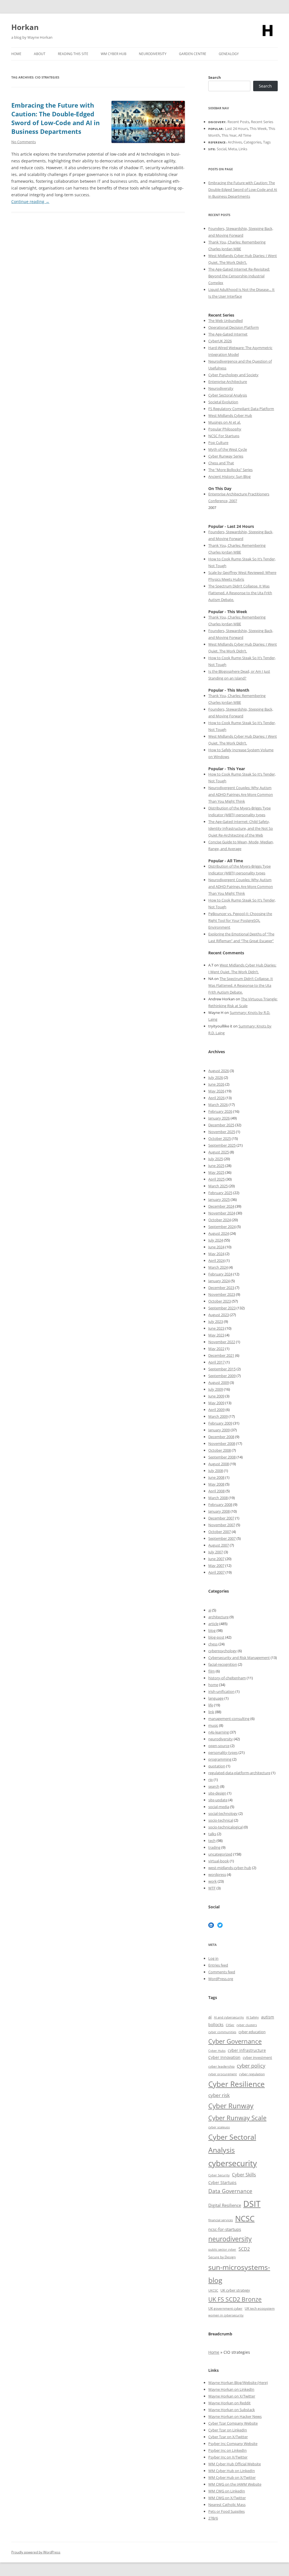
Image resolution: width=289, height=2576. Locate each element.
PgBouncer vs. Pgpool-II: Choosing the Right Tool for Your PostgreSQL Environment (240, 920)
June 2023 (216, 1328)
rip (211, 1780)
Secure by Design (222, 2257)
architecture (218, 1617)
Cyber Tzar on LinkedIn (228, 2430)
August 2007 (219, 1545)
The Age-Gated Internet (228, 334)
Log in (213, 1958)
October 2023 (220, 1301)
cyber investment (257, 2057)
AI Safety (252, 2017)
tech (212, 1841)
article (213, 1624)
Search (215, 77)
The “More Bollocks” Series (230, 470)
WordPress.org (221, 1979)
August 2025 (219, 1152)
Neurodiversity (153, 54)
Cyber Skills (244, 2175)
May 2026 (216, 1091)
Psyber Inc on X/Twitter (228, 2457)
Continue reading (30, 202)
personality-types (223, 1752)
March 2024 (218, 1267)
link (211, 1712)
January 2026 (219, 1118)
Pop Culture (218, 443)
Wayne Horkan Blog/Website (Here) (238, 2383)
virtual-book (219, 1861)
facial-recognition (223, 1664)
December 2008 (221, 1437)
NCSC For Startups (224, 436)
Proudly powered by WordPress (36, 2552)
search (214, 1786)
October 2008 (220, 1450)
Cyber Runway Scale (237, 2118)
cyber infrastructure (247, 2050)
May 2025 (216, 1172)
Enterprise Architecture (228, 382)
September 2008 (222, 1457)
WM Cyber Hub (114, 54)
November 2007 (222, 1525)
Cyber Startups (222, 2182)
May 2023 (216, 1335)
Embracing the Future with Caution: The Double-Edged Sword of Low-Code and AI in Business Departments (55, 118)
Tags (267, 142)
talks (212, 1834)
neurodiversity (221, 1739)
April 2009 (216, 1410)
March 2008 (218, 1498)
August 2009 (219, 1382)
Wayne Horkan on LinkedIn (231, 2389)
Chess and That (221, 463)
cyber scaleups (219, 2127)
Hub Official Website (244, 2464)
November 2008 (222, 1443)
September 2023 (222, 1308)
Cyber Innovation (224, 2057)
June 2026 (216, 1084)
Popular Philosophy (225, 429)
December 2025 (221, 1125)
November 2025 (222, 1132)
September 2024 (222, 1227)
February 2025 (220, 1193)
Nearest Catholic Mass (227, 2505)
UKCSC (213, 2290)
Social (222, 149)
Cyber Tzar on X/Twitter (228, 2437)
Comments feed (222, 1972)
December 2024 (221, 1206)
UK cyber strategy (235, 2290)
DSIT (252, 2204)
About (40, 54)
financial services (221, 2220)
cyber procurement (223, 2074)
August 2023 (219, 1315)
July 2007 (216, 1552)
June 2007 (216, 1559)
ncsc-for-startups (225, 2229)
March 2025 (218, 1186)
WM (212, 2464)
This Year (229, 135)
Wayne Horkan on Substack (232, 2410)
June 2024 (216, 1247)
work (213, 1881)
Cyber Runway (231, 2106)
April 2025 (216, 1179)
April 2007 (216, 1572)
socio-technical (221, 1820)
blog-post (216, 1637)
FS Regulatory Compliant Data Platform (241, 409)
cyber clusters (247, 2025)
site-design (217, 1793)
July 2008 (216, 1471)
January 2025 (219, 1199)
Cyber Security (219, 2175)
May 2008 (216, 1484)
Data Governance (230, 2191)
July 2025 (216, 1159)
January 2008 (219, 1511)
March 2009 (218, 1416)
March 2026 (218, 1105)
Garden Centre (193, 54)
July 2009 (216, 1389)
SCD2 (244, 2249)
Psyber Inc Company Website (233, 2444)
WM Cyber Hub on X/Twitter (232, 2477)
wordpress (217, 1874)
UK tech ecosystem (260, 2308)
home (213, 1685)
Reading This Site (73, 54)
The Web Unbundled (225, 321)
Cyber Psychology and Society (233, 375)
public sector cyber (222, 2249)
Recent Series (262, 122)
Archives (235, 142)
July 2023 (216, 1321)
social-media (219, 1807)
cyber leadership (221, 2066)
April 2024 (216, 1260)
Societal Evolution (223, 402)
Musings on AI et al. (225, 422)
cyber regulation (252, 2074)
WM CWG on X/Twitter (227, 2498)
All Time (245, 135)
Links (243, 149)
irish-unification (221, 1691)
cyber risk (219, 2095)
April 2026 (216, 1098)
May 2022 (216, 1349)
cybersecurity (233, 2163)
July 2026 (216, 1077)
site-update (218, 1800)
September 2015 (222, 1369)
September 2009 (222, 1376)
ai (210, 1610)
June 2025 (216, 1166)
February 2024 (220, 1274)
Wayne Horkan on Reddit (229, 2403)
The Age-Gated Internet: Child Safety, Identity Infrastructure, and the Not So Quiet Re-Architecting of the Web (241, 828)
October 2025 (220, 1138)
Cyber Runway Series (226, 456)
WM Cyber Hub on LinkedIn (232, 2471)
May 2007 (216, 1565)
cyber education (252, 2032)
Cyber (221, 2464)
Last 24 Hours (237, 129)
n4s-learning (219, 1732)
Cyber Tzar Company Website (233, 2423)
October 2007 (220, 1532)
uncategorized (220, 1854)
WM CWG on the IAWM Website (235, 2484)
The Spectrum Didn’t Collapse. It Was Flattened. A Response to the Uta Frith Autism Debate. (240, 593)
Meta (232, 149)
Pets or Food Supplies (226, 2511)
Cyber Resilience (237, 2084)
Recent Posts (238, 122)
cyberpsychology (223, 1651)
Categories (252, 142)
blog (212, 1630)
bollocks (216, 2025)
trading (214, 1847)
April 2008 (216, 1491)
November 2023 (222, 1294)
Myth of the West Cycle (228, 449)
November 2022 (222, 1342)
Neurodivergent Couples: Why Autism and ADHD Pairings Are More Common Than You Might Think (241, 794)
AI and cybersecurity (229, 2017)
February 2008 (220, 1504)
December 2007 (221, 1518)
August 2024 (219, 1233)
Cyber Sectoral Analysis (228, 395)
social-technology (223, 1813)
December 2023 (221, 1288)
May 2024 (216, 1254)
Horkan (25, 27)
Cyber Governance (235, 2041)
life (211, 1705)
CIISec (230, 2025)
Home (16, 54)
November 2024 (222, 1213)
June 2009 (216, 1396)
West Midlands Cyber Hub (230, 415)
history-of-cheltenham (227, 1678)
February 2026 (220, 1111)
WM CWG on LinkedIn (227, 2491)
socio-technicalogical (225, 1827)
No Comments (24, 142)
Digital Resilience (225, 2205)
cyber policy (251, 2066)
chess (213, 1644)
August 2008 (219, 1464)
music (213, 1725)
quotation (217, 1766)
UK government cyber (225, 2308)
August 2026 (219, 1071)
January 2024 (219, 1281)
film (212, 1671)
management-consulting (229, 1719)
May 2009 (216, 1403)
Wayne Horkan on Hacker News (235, 2416)
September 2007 (222, 1538)
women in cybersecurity (226, 2315)
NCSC (245, 2218)
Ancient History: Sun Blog (229, 476)
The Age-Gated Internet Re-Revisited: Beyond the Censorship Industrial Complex (239, 276)
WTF (212, 1888)
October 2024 (220, 1220)
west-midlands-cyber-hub (230, 1868)
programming (220, 1759)
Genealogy (229, 54)
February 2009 (220, 1423)
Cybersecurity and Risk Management (239, 1658)
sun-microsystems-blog (239, 2274)
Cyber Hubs (217, 2051)
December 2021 (221, 1355)
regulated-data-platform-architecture (239, 1773)
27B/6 (213, 2518)
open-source (219, 1746)
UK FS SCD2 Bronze (235, 2299)
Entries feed (218, 1965)
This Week (258, 129)
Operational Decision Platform (234, 327)
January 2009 (219, 1430)
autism (268, 2017)
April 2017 (216, 1362)
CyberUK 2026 (220, 341)
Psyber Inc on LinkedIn (227, 2450)
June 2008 (216, 1477)
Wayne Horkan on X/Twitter (232, 2396)
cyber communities (222, 2032)
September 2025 (222, 1145)
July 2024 (216, 1240)
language (216, 1698)
